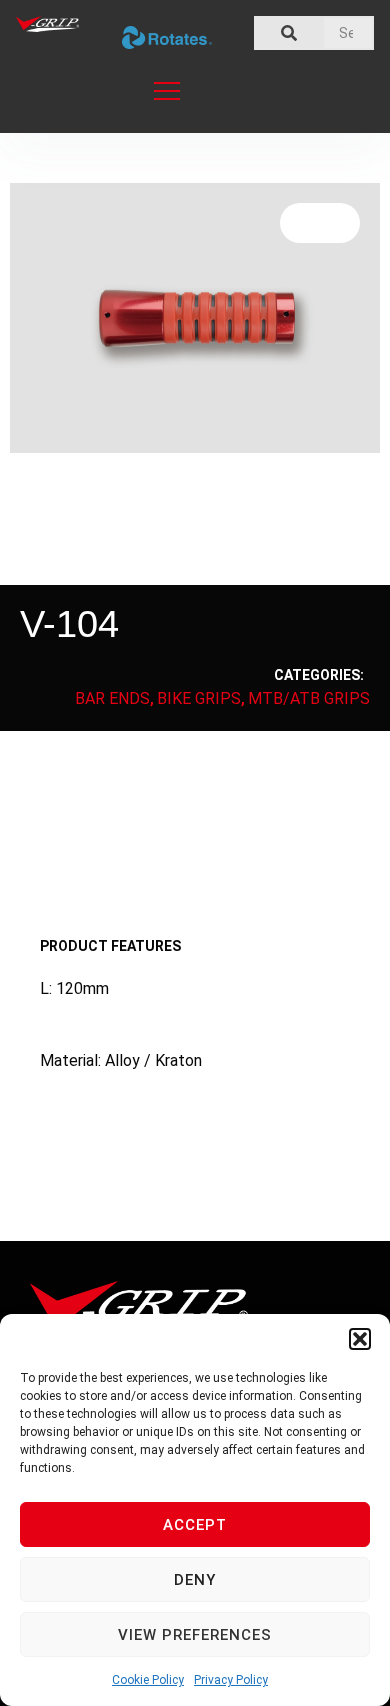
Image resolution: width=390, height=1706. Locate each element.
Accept (195, 1525)
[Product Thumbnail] (320, 223)
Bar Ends (112, 698)
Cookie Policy (148, 1680)
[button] (360, 1339)
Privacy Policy (231, 1680)
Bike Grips (199, 698)
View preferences (195, 1635)
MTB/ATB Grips (309, 698)
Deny (195, 1580)
